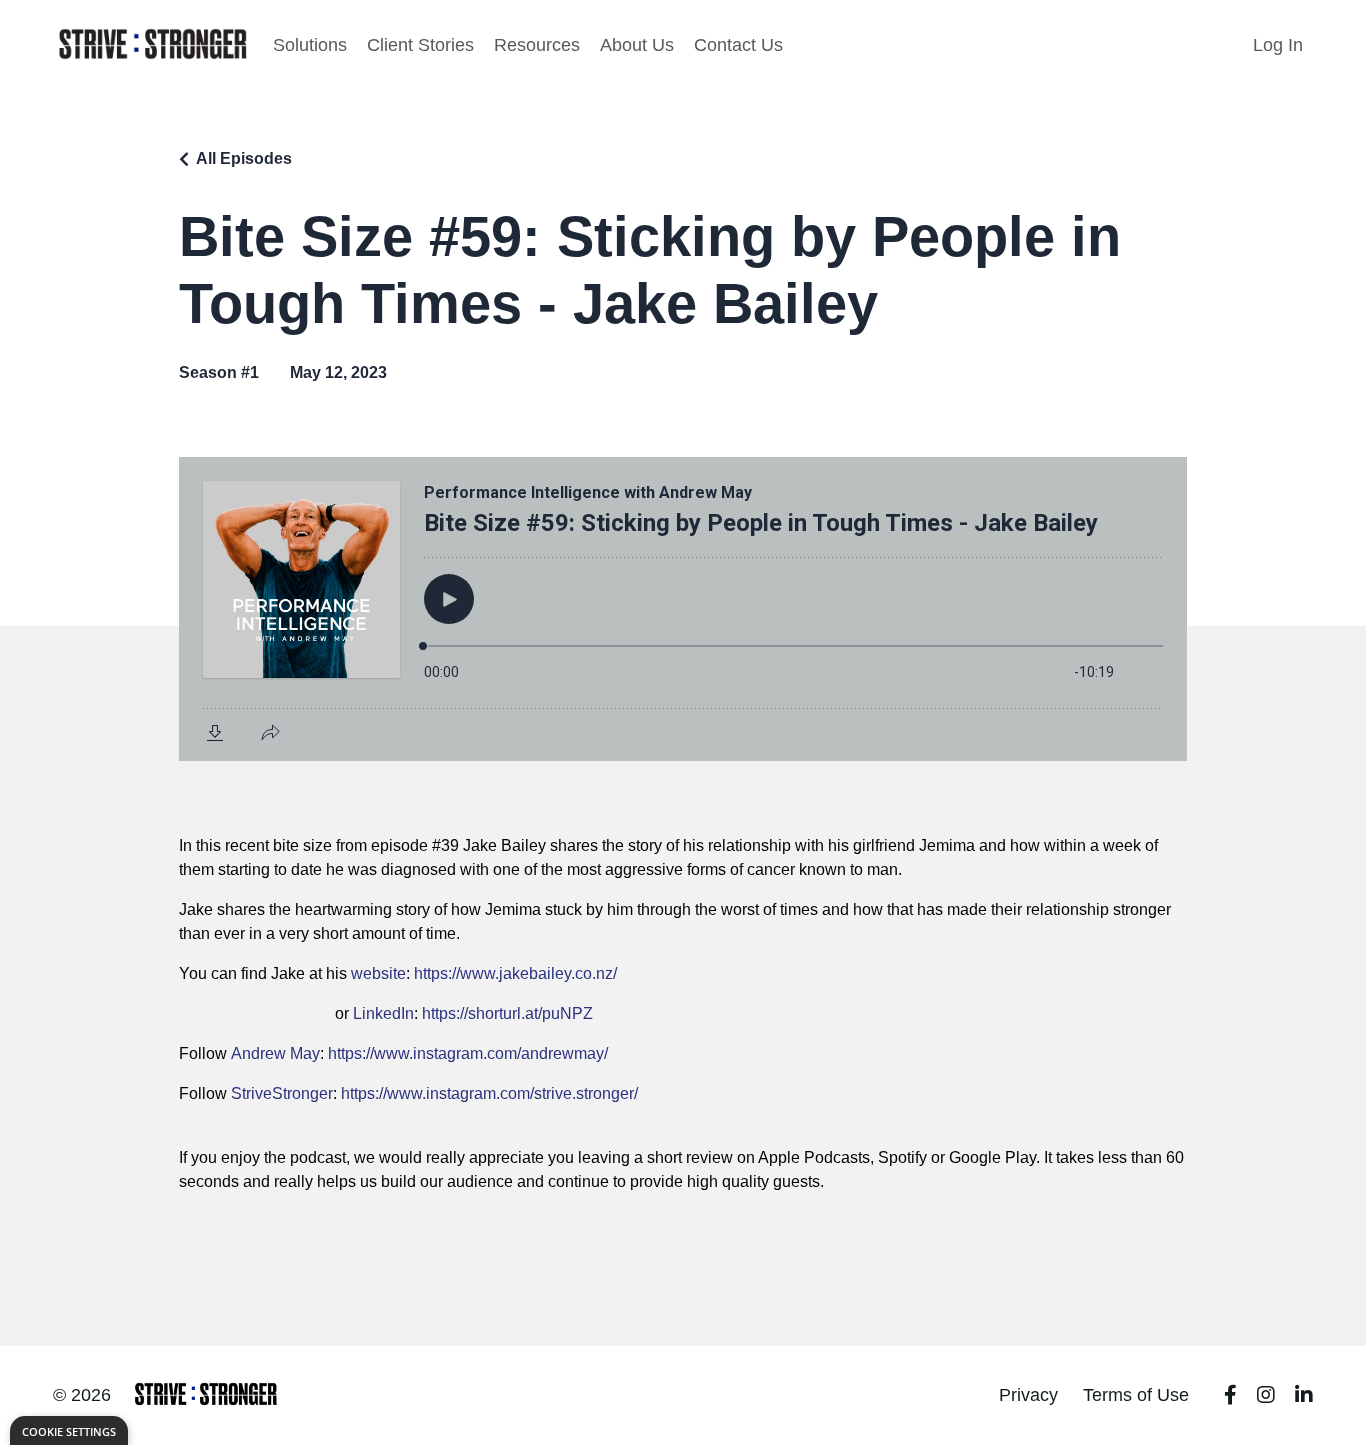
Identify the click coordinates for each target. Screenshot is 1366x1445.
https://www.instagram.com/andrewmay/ (468, 1053)
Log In (1278, 45)
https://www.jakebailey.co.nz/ (515, 973)
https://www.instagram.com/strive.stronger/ (489, 1093)
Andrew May (275, 1053)
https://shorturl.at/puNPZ (507, 1013)
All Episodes (244, 158)
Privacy (1028, 1395)
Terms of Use (1136, 1395)
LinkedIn (383, 1013)
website (378, 973)
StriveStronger (282, 1093)
